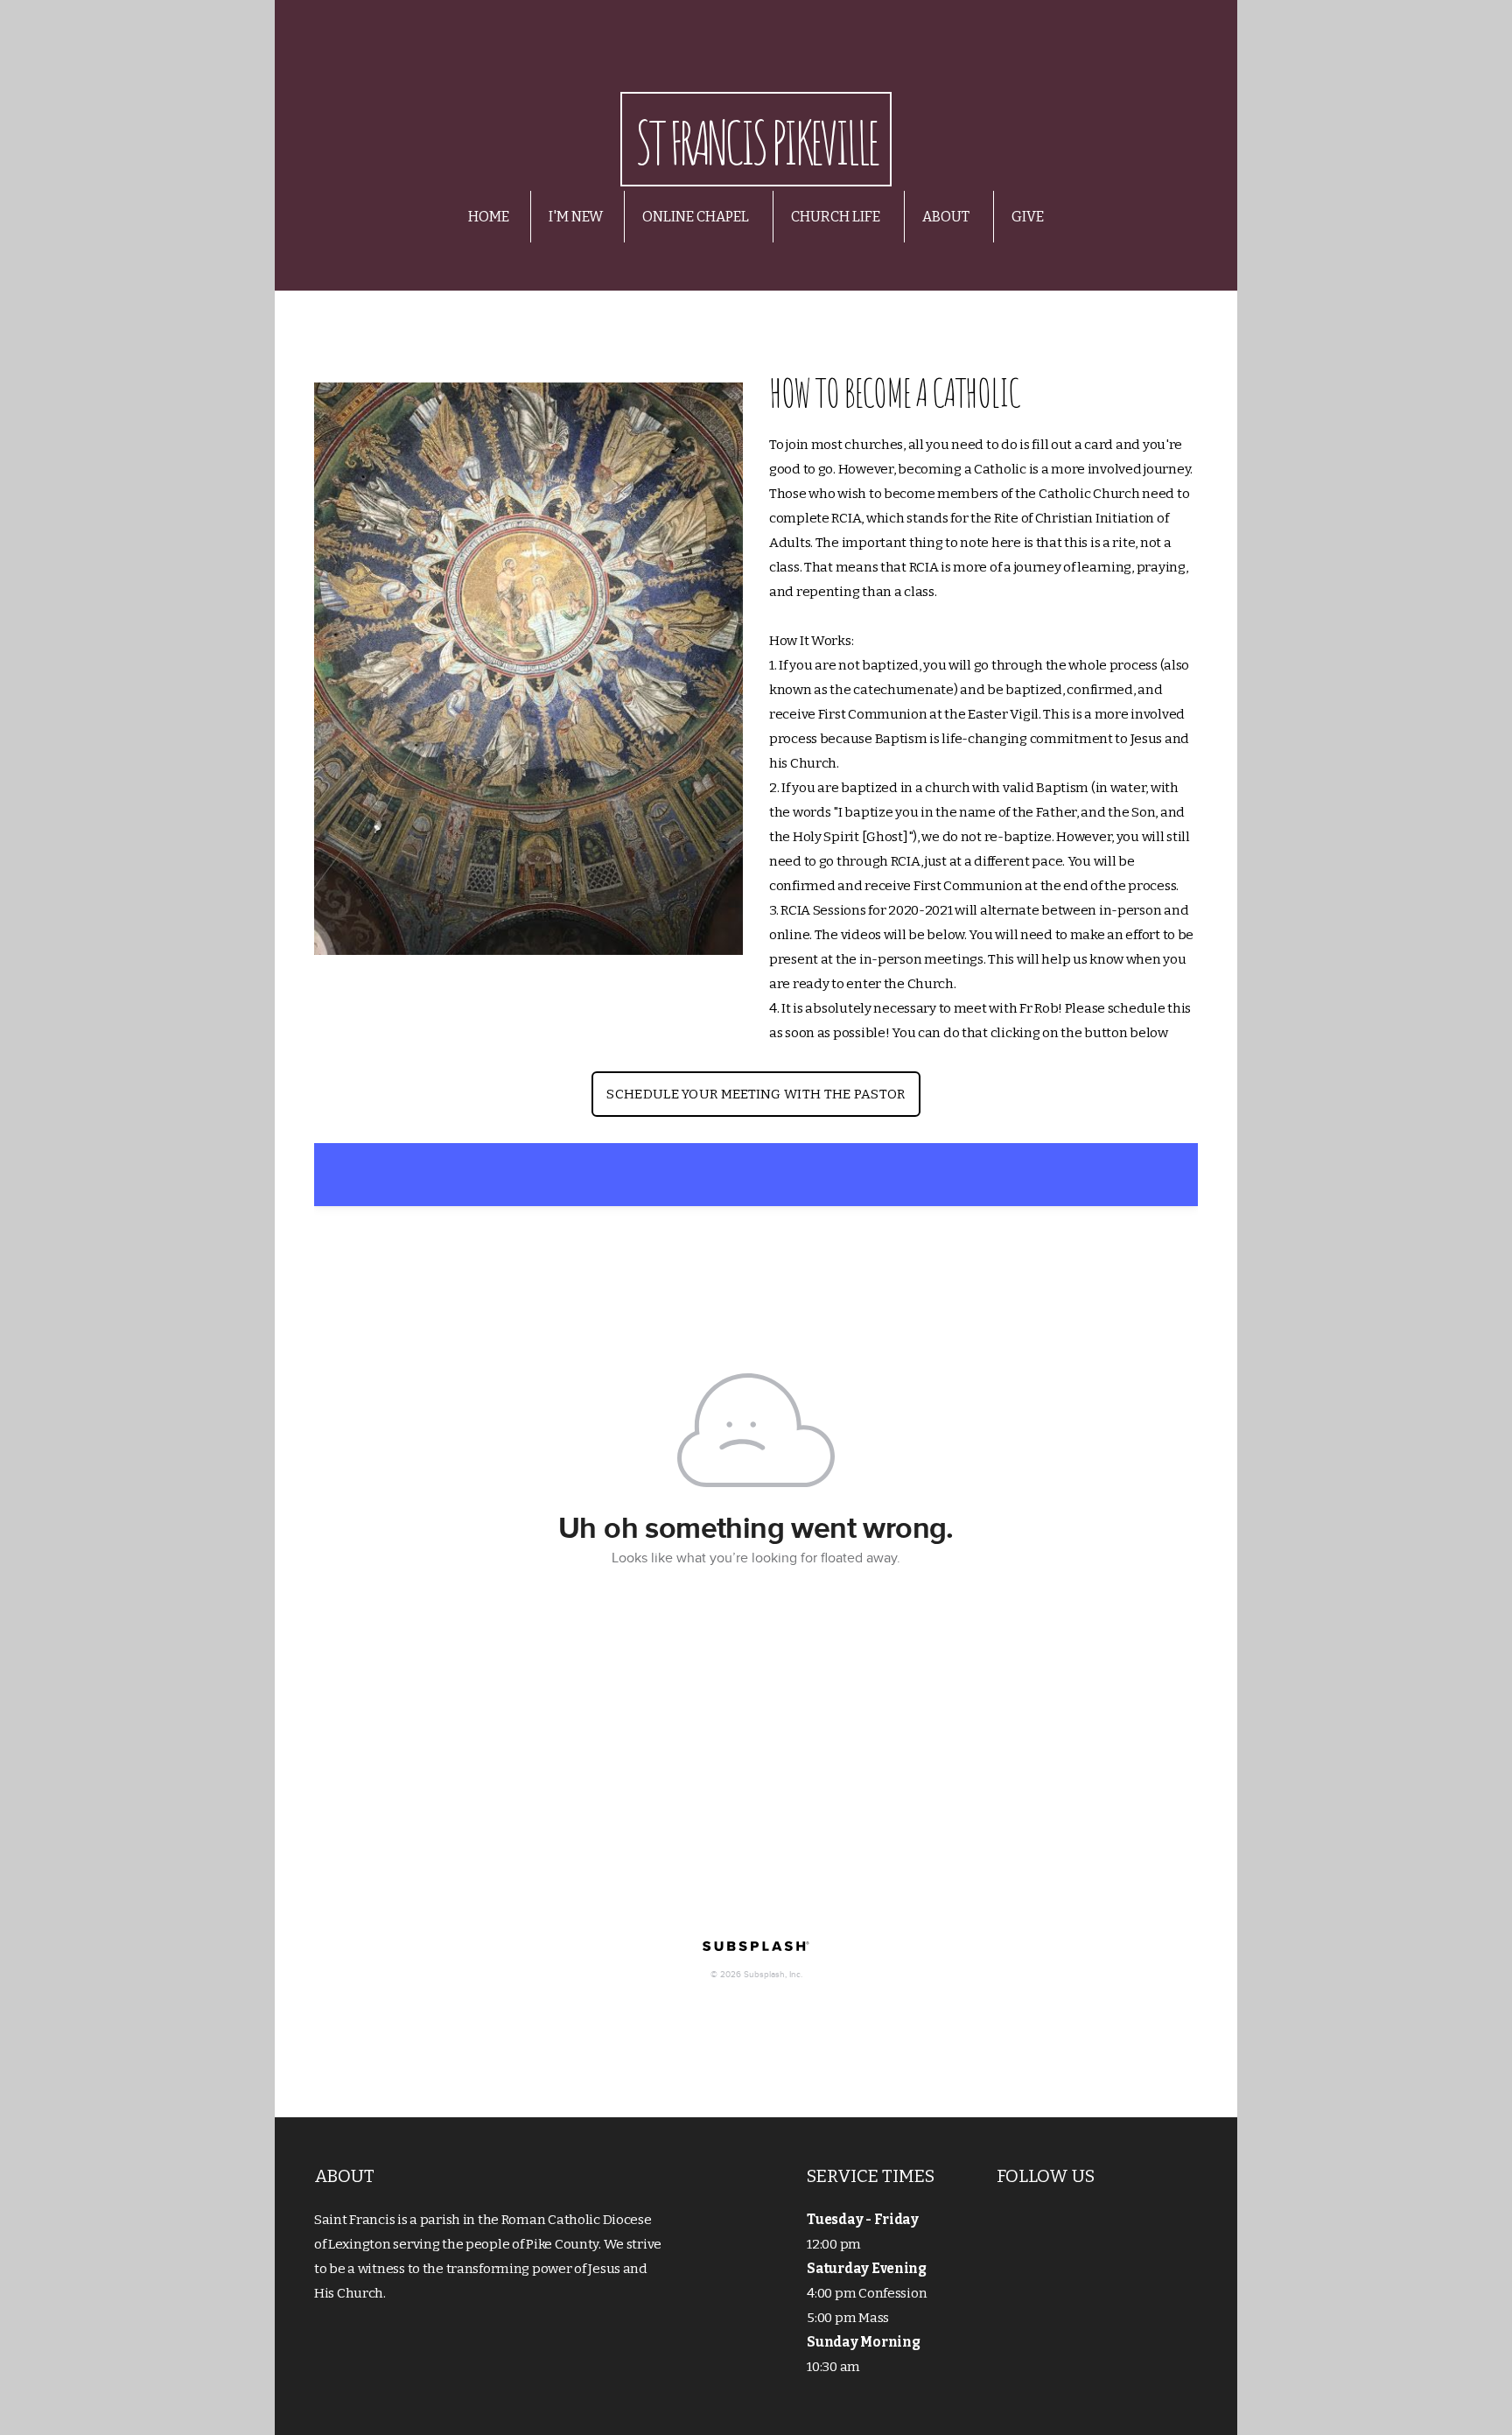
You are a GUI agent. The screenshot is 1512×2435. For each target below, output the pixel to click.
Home (489, 217)
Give (1028, 217)
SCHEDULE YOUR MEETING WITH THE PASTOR (756, 1094)
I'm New (576, 217)
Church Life (837, 217)
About (947, 217)
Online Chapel (697, 217)
